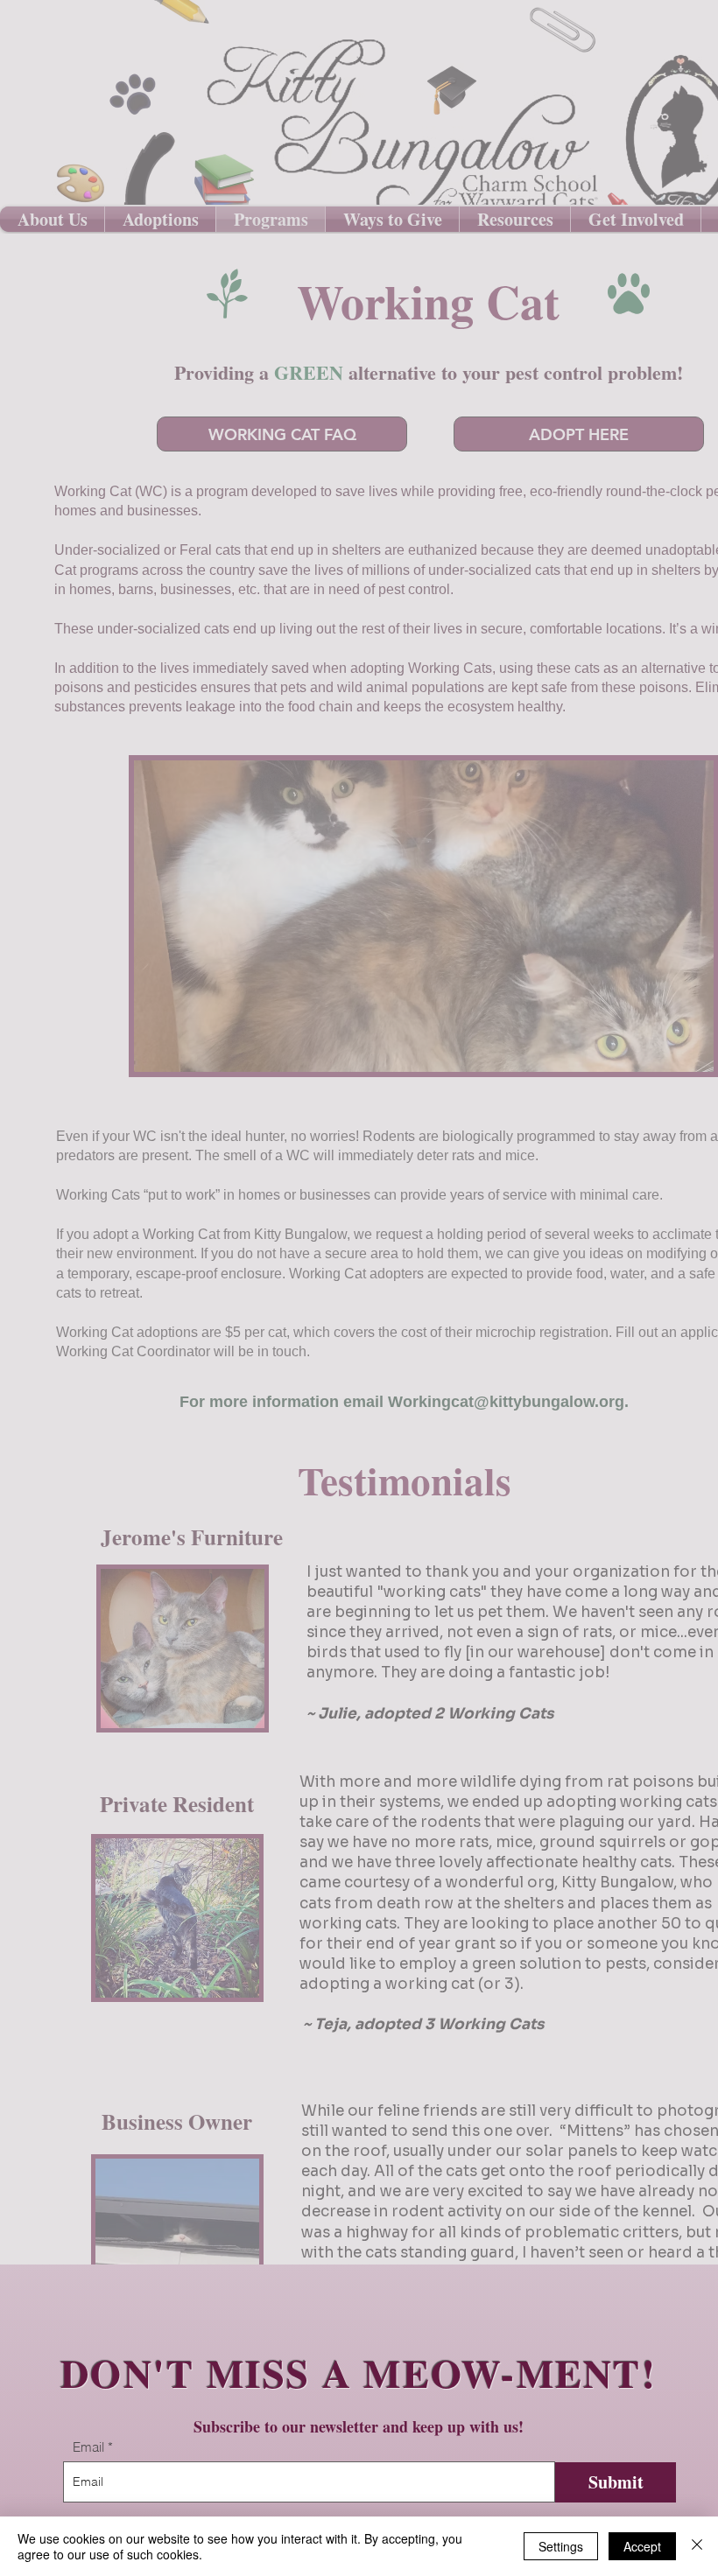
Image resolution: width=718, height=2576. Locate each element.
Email (88, 2447)
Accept (642, 2546)
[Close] (697, 2546)
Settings (561, 2546)
